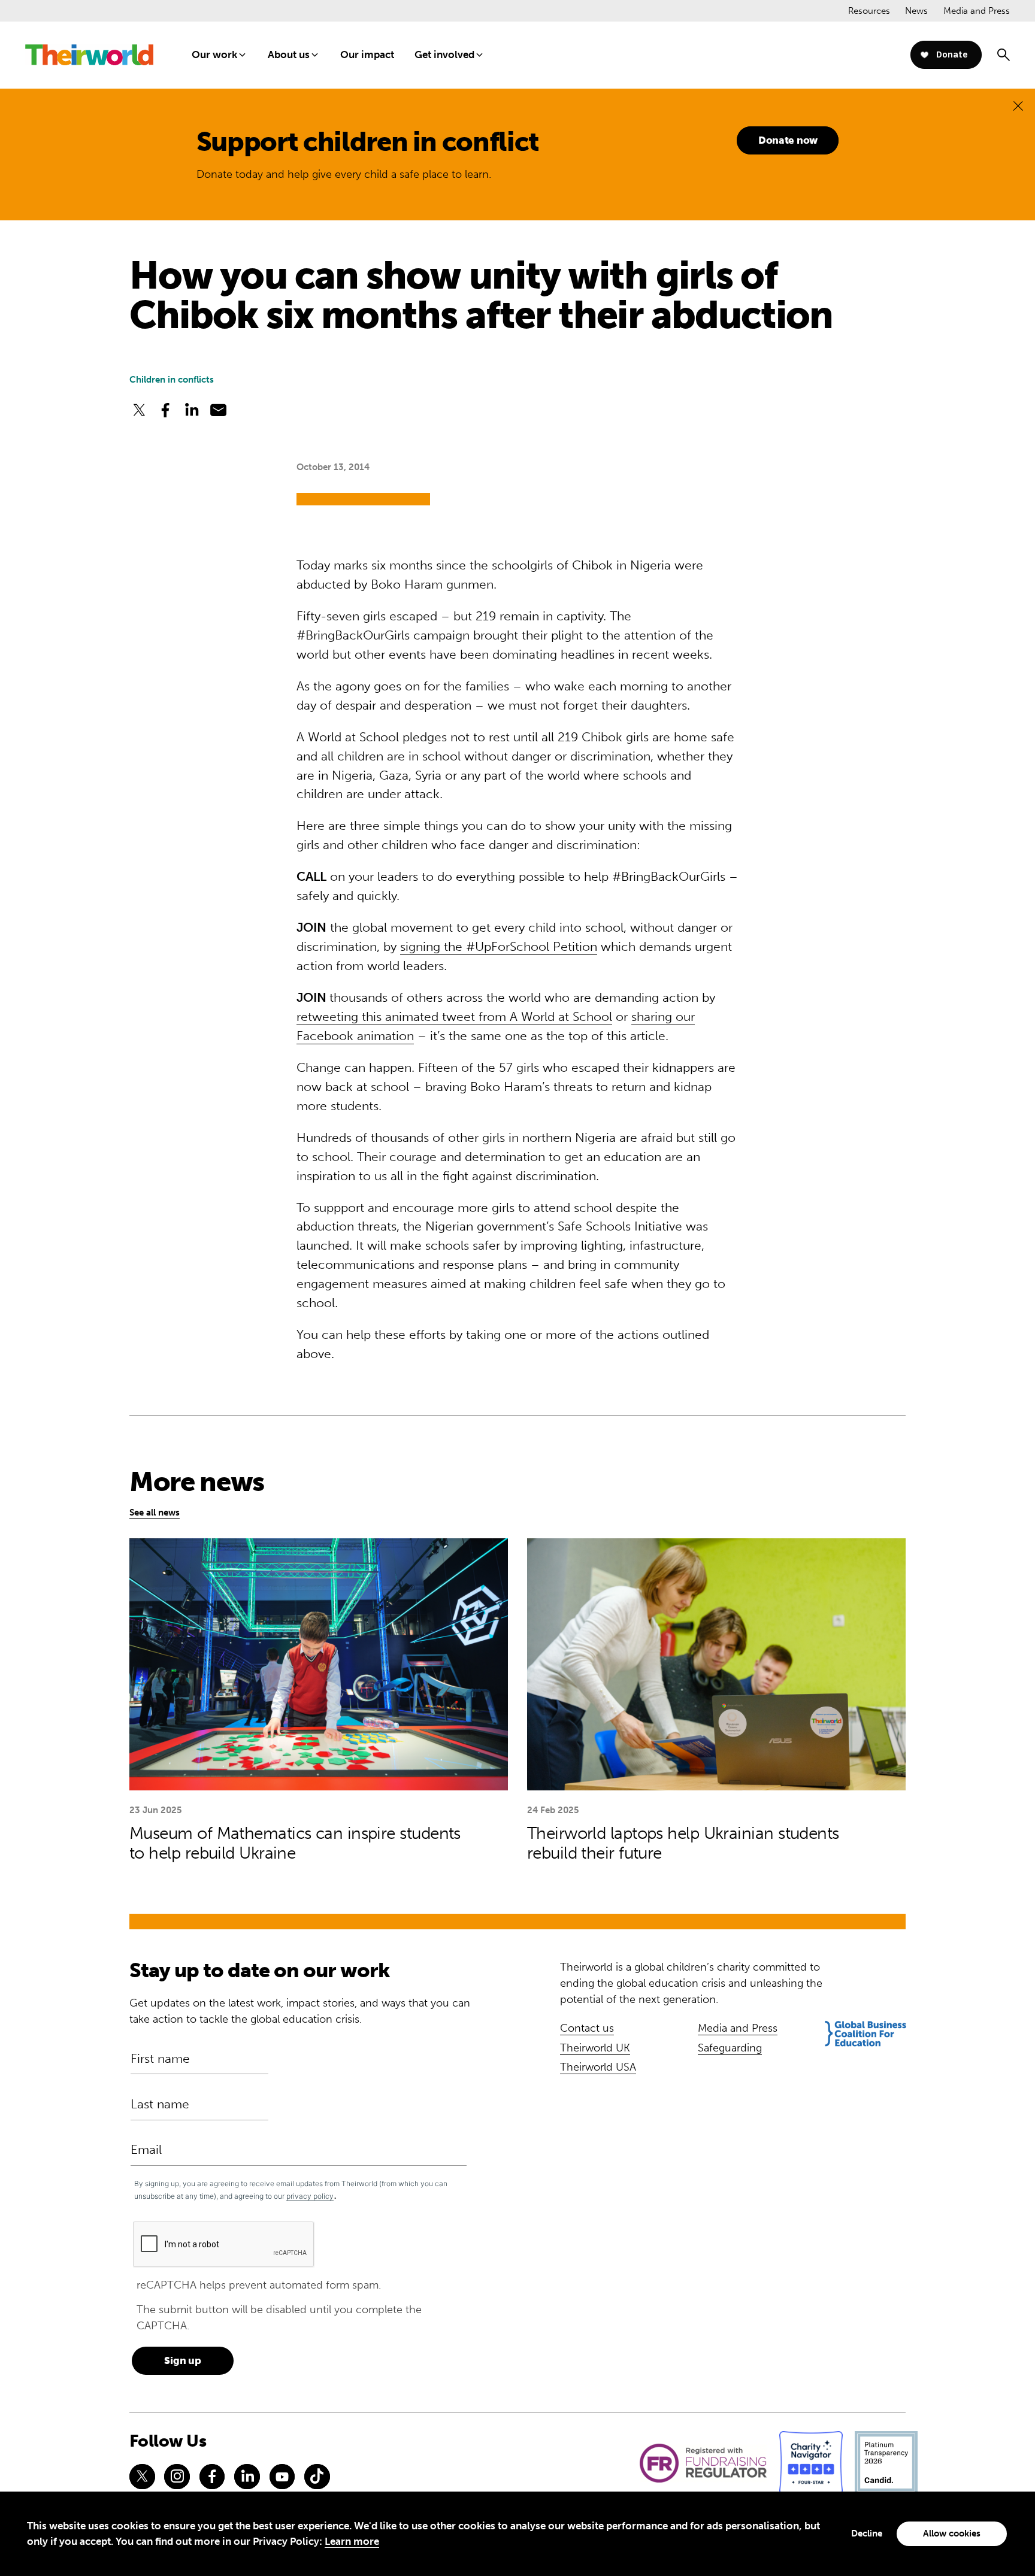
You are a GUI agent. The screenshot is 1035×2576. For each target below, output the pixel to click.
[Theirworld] (89, 55)
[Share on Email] (219, 410)
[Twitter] (142, 2477)
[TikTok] (317, 2477)
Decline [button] (867, 2533)
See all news (155, 1513)
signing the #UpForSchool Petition (499, 947)
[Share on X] (139, 410)
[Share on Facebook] (165, 410)
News (916, 11)
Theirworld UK (595, 2048)
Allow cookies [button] (952, 2533)
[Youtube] (282, 2477)
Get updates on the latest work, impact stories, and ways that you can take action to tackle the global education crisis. (300, 2011)
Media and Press (977, 11)
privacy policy (310, 2196)
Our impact (367, 54)
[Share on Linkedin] (192, 410)
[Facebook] (212, 2477)
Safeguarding (730, 2048)
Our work (214, 54)
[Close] (1018, 106)
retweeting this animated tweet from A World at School (454, 1017)
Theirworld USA (598, 2067)
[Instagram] (177, 2477)
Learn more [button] (352, 2541)
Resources (869, 11)
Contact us (587, 2028)
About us (289, 54)
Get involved (444, 54)
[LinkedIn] (247, 2477)
